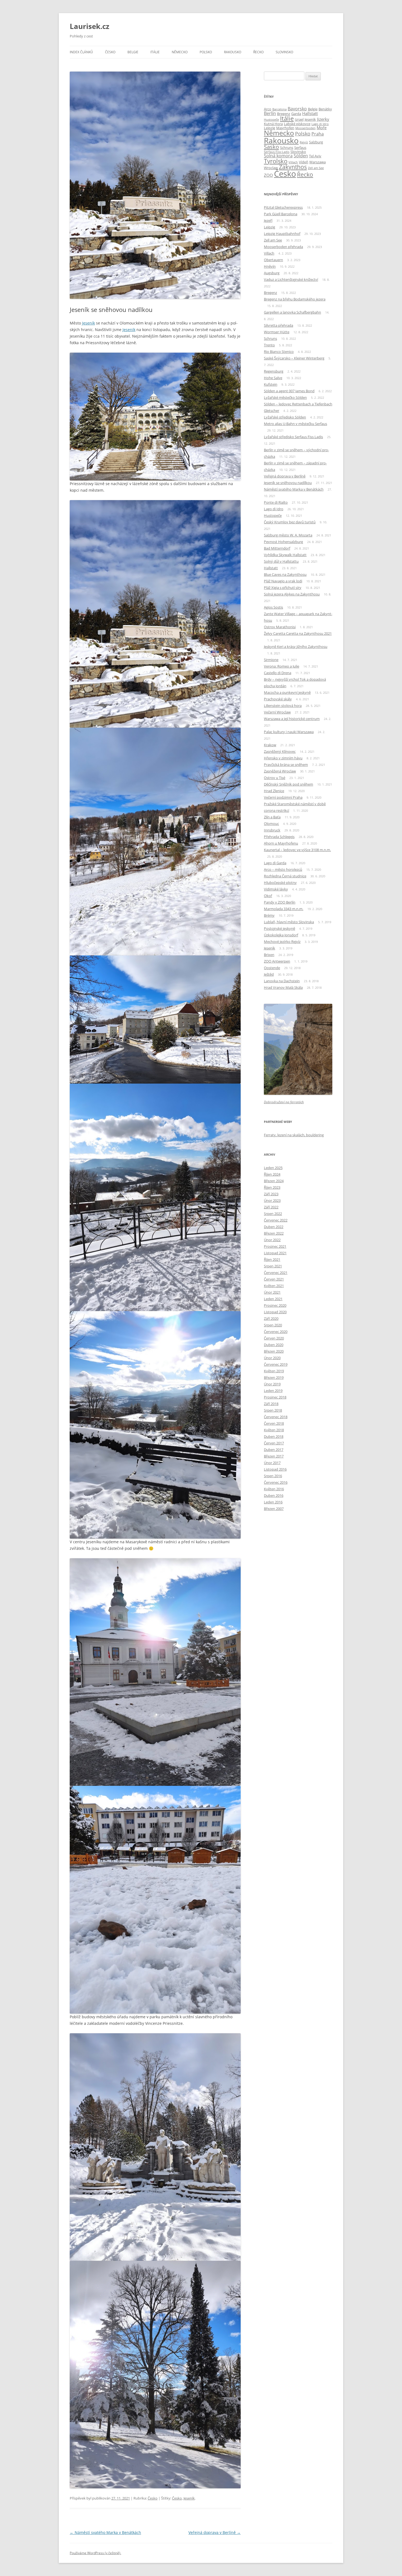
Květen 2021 (274, 1286)
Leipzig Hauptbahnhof (282, 234)
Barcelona (279, 109)
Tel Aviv (315, 156)
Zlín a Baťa (272, 817)
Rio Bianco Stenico (279, 352)
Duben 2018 (274, 1436)
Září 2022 (271, 1207)
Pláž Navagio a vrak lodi (283, 581)
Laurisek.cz (90, 26)
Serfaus (300, 147)
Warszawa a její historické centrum (292, 719)
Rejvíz (304, 142)
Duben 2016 (274, 1495)
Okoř (268, 896)
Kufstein (271, 384)
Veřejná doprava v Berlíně (215, 2532)
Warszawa (317, 162)
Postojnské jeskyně (279, 928)
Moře (322, 128)
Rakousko (233, 52)
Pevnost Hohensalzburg (283, 542)
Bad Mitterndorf (277, 548)
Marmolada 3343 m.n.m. (284, 909)
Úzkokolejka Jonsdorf (281, 935)
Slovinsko (284, 52)
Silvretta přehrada (279, 325)
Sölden (301, 156)
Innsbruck (272, 830)
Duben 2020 (274, 1345)
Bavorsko (297, 109)
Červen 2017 (274, 1443)
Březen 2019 (274, 1377)
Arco (268, 109)
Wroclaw (271, 168)
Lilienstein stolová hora (283, 706)
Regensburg (274, 371)
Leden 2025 (273, 1168)
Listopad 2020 (275, 1312)
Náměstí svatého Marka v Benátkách (105, 2532)
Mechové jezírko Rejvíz (282, 942)
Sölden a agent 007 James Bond (289, 391)
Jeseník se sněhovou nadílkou (288, 483)
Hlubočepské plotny (280, 883)
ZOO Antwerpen (277, 961)
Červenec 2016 (276, 1482)
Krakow (270, 745)
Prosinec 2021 (275, 1246)
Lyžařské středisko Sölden (285, 417)
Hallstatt (310, 113)
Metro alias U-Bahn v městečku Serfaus (295, 424)
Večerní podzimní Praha (283, 797)
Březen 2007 (274, 1509)
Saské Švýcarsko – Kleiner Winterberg (294, 358)
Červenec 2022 (276, 1220)
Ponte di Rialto (276, 502)
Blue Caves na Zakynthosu (285, 574)
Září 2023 (271, 1194)
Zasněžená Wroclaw (280, 771)
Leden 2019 (273, 1391)
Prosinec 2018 (275, 1397)
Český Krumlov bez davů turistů (290, 522)
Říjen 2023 (272, 1187)
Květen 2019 (274, 1371)
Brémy (269, 915)
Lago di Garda (275, 863)
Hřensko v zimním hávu (283, 758)
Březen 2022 (274, 1233)
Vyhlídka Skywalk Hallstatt (285, 555)
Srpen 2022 (273, 1214)
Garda (296, 114)
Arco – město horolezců (283, 869)
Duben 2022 (274, 1227)
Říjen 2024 (272, 1174)
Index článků (81, 52)
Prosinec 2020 (275, 1305)
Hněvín (270, 266)
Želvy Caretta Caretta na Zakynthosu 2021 (298, 633)
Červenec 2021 (276, 1273)
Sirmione (271, 660)
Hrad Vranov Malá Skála (283, 987)
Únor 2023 (272, 1200)
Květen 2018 (274, 1430)
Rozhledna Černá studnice (285, 876)
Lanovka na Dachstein (282, 981)
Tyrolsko (276, 161)
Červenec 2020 (276, 1332)
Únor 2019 (272, 1384)
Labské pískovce (297, 124)
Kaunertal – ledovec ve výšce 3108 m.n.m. (297, 850)
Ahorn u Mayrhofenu (281, 843)
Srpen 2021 (273, 1266)
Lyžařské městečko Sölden (285, 397)
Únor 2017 (272, 1463)
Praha (318, 134)
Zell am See (316, 168)
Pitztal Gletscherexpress (283, 207)
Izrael (299, 119)
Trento (269, 345)
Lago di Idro (320, 124)
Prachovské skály (278, 699)
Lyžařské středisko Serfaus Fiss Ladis (293, 437)
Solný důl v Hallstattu (281, 561)
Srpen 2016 (273, 1476)
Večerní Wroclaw (277, 712)
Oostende (272, 968)
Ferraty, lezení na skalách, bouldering (294, 1135)
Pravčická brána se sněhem (286, 765)
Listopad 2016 (275, 1469)
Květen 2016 (274, 1489)
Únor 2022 (272, 1240)
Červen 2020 (274, 1338)
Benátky (325, 109)
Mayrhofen (285, 128)
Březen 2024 (274, 1181)
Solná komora (278, 156)
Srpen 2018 (273, 1410)
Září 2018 (271, 1404)
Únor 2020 (272, 1358)
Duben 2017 (274, 1450)
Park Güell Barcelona (281, 214)
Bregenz (284, 114)
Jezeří (268, 220)
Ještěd (269, 974)
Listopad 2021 (275, 1253)
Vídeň (304, 162)
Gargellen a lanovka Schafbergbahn (292, 312)
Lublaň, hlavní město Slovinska (289, 922)
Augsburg (272, 273)
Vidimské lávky (276, 889)
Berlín (270, 113)
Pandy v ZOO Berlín (280, 902)
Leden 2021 (273, 1299)
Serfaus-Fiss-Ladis (277, 152)
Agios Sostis (273, 607)
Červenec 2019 (276, 1364)
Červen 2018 (274, 1423)
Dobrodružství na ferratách (284, 1102)
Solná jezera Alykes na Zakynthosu (292, 594)
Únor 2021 (272, 1292)
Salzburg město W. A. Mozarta (288, 535)
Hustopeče (271, 120)
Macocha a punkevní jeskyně (287, 692)
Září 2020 (271, 1318)
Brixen (269, 955)
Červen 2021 (274, 1279)
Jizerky (323, 119)
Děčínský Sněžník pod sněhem (289, 784)
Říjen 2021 (272, 1259)
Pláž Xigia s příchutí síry (283, 588)
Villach (293, 162)
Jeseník (88, 323)
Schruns (287, 147)
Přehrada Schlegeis (279, 837)
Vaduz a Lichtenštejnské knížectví (291, 279)
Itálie (155, 52)
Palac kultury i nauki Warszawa (289, 732)
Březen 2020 (274, 1351)
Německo (180, 52)
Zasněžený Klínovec (280, 751)
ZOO (268, 175)
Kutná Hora (273, 124)
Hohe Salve (273, 378)
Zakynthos (293, 167)
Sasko (271, 147)
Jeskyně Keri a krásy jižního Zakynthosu (296, 647)
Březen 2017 (274, 1456)
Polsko (206, 52)
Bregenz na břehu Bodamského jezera (295, 299)
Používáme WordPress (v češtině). (95, 2553)
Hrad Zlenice (274, 791)
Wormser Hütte (277, 332)
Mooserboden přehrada (283, 247)
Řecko (258, 52)
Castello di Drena (278, 673)
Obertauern (273, 260)
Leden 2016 (273, 1502)
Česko (110, 52)
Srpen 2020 (273, 1325)
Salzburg (316, 142)
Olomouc (271, 824)
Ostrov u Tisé (275, 778)
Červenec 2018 (276, 1417)
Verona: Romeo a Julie (282, 666)
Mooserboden (305, 128)
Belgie (133, 52)
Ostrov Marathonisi (280, 627)
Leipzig (270, 128)
